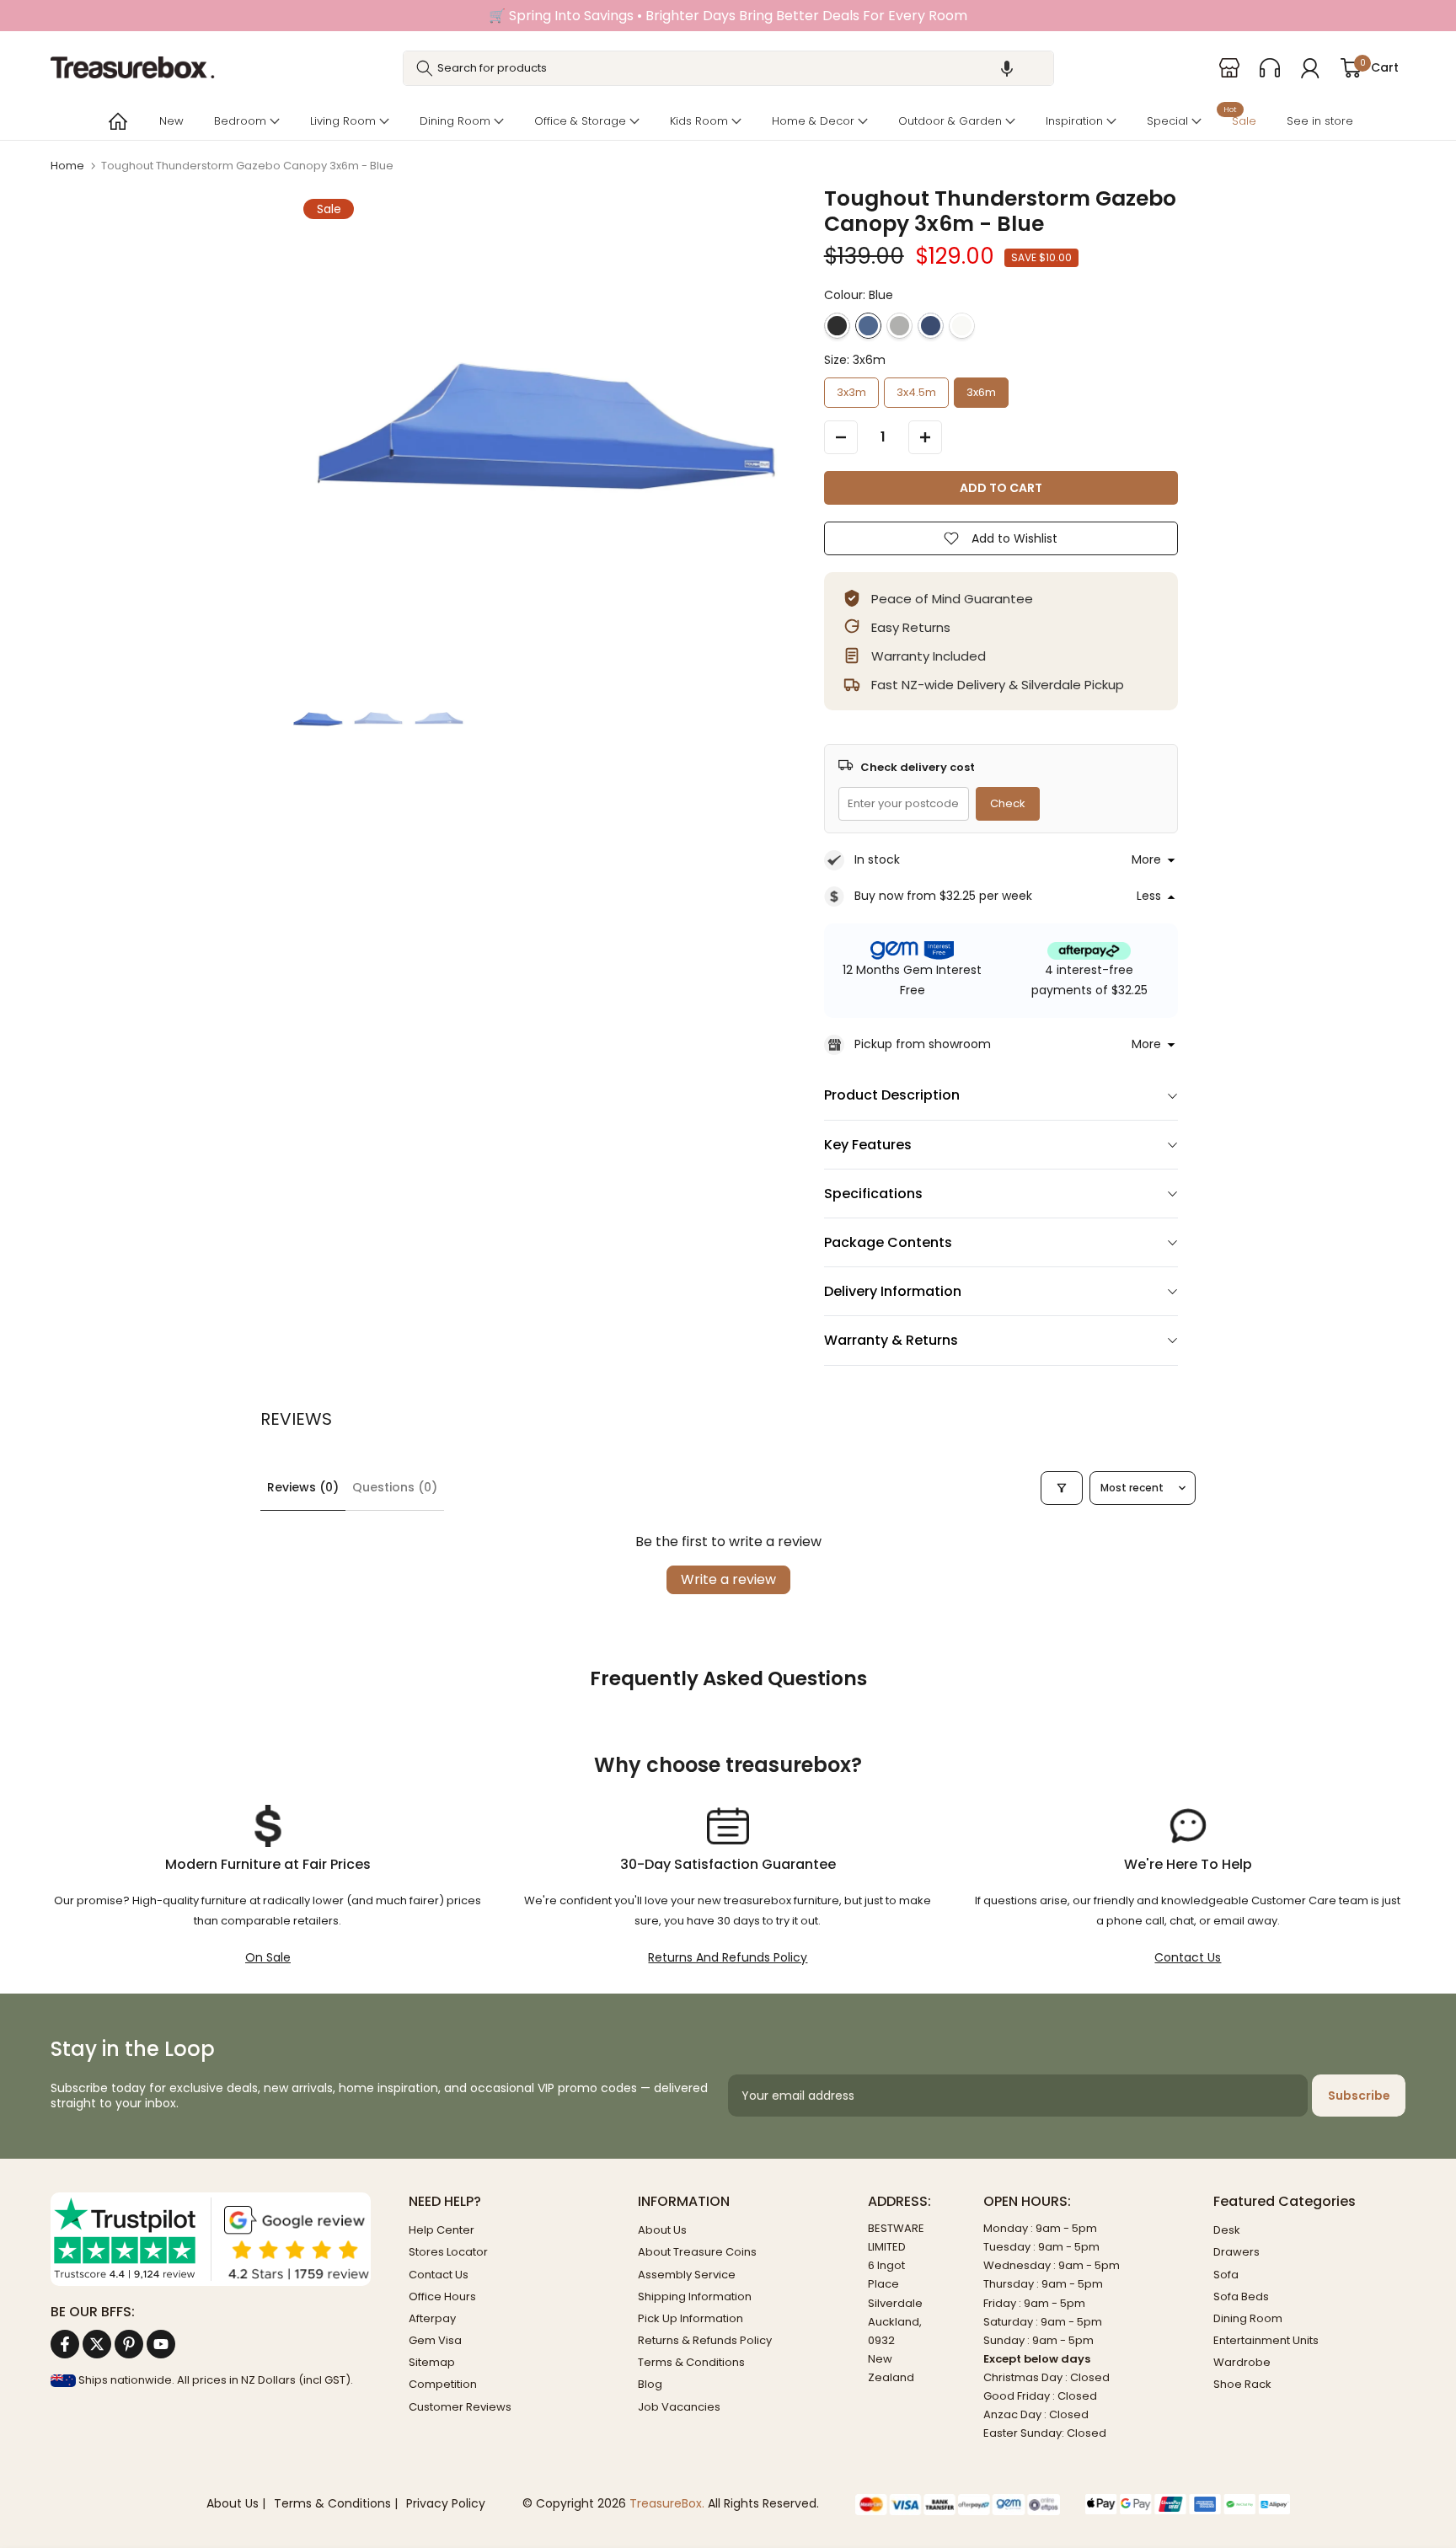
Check (1008, 803)
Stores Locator (448, 2252)
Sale (1240, 119)
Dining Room (455, 121)
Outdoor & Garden (950, 121)
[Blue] (868, 326)
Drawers (1237, 2252)
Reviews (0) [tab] (303, 1487)
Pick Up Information (691, 2318)
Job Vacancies (679, 2407)
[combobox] (728, 68)
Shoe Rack (1242, 2384)
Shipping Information (695, 2296)
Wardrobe (1242, 2362)
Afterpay (432, 2318)
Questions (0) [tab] (395, 1487)
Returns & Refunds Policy (705, 2340)
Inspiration (1074, 121)
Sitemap (432, 2362)
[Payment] (958, 2504)
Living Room (343, 121)
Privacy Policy (446, 2504)
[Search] (425, 68)
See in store (1320, 121)
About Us (662, 2230)
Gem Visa (435, 2340)
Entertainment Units (1266, 2340)
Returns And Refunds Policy (728, 1957)
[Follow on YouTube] (161, 2344)
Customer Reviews (460, 2407)
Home (67, 166)
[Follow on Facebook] (65, 2344)
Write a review (728, 1579)
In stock (877, 859)
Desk (1227, 2230)
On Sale (268, 1957)
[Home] (116, 121)
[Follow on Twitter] (97, 2344)
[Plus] (925, 437)
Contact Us (1188, 1957)
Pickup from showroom (923, 1044)
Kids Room (699, 121)
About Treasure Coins (697, 2252)
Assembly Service (687, 2275)
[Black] (837, 326)
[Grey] (899, 326)
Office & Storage (580, 121)
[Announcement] (728, 16)
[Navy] (931, 326)
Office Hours (442, 2296)
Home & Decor (813, 121)
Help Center (442, 2230)
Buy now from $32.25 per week (943, 896)
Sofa (1226, 2275)
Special (1167, 121)
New (171, 121)
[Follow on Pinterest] (129, 2344)
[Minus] (841, 437)
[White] (962, 326)
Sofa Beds (1241, 2296)
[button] (1007, 68)
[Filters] (1062, 1488)
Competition (443, 2384)
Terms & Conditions (691, 2362)
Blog (650, 2384)
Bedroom (240, 121)
